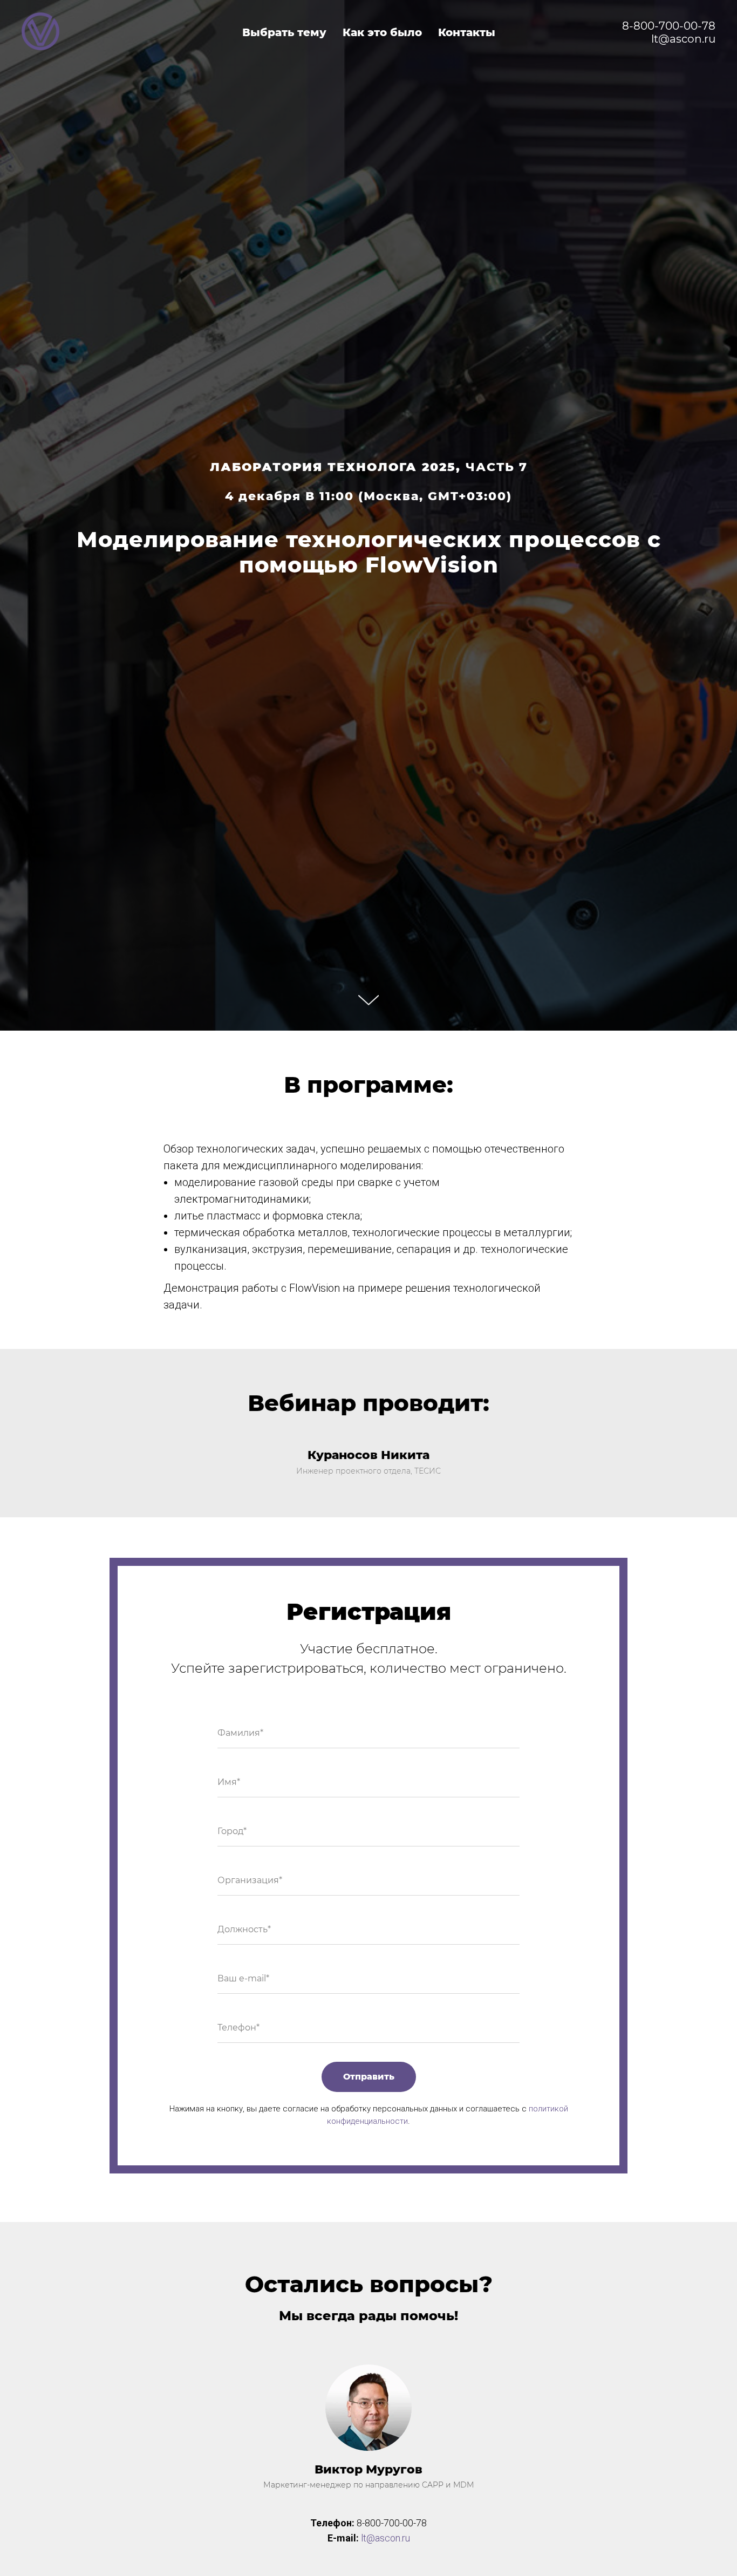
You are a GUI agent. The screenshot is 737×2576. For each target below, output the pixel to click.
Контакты (467, 32)
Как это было (382, 32)
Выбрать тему (284, 32)
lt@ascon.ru (385, 2538)
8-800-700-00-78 (669, 26)
